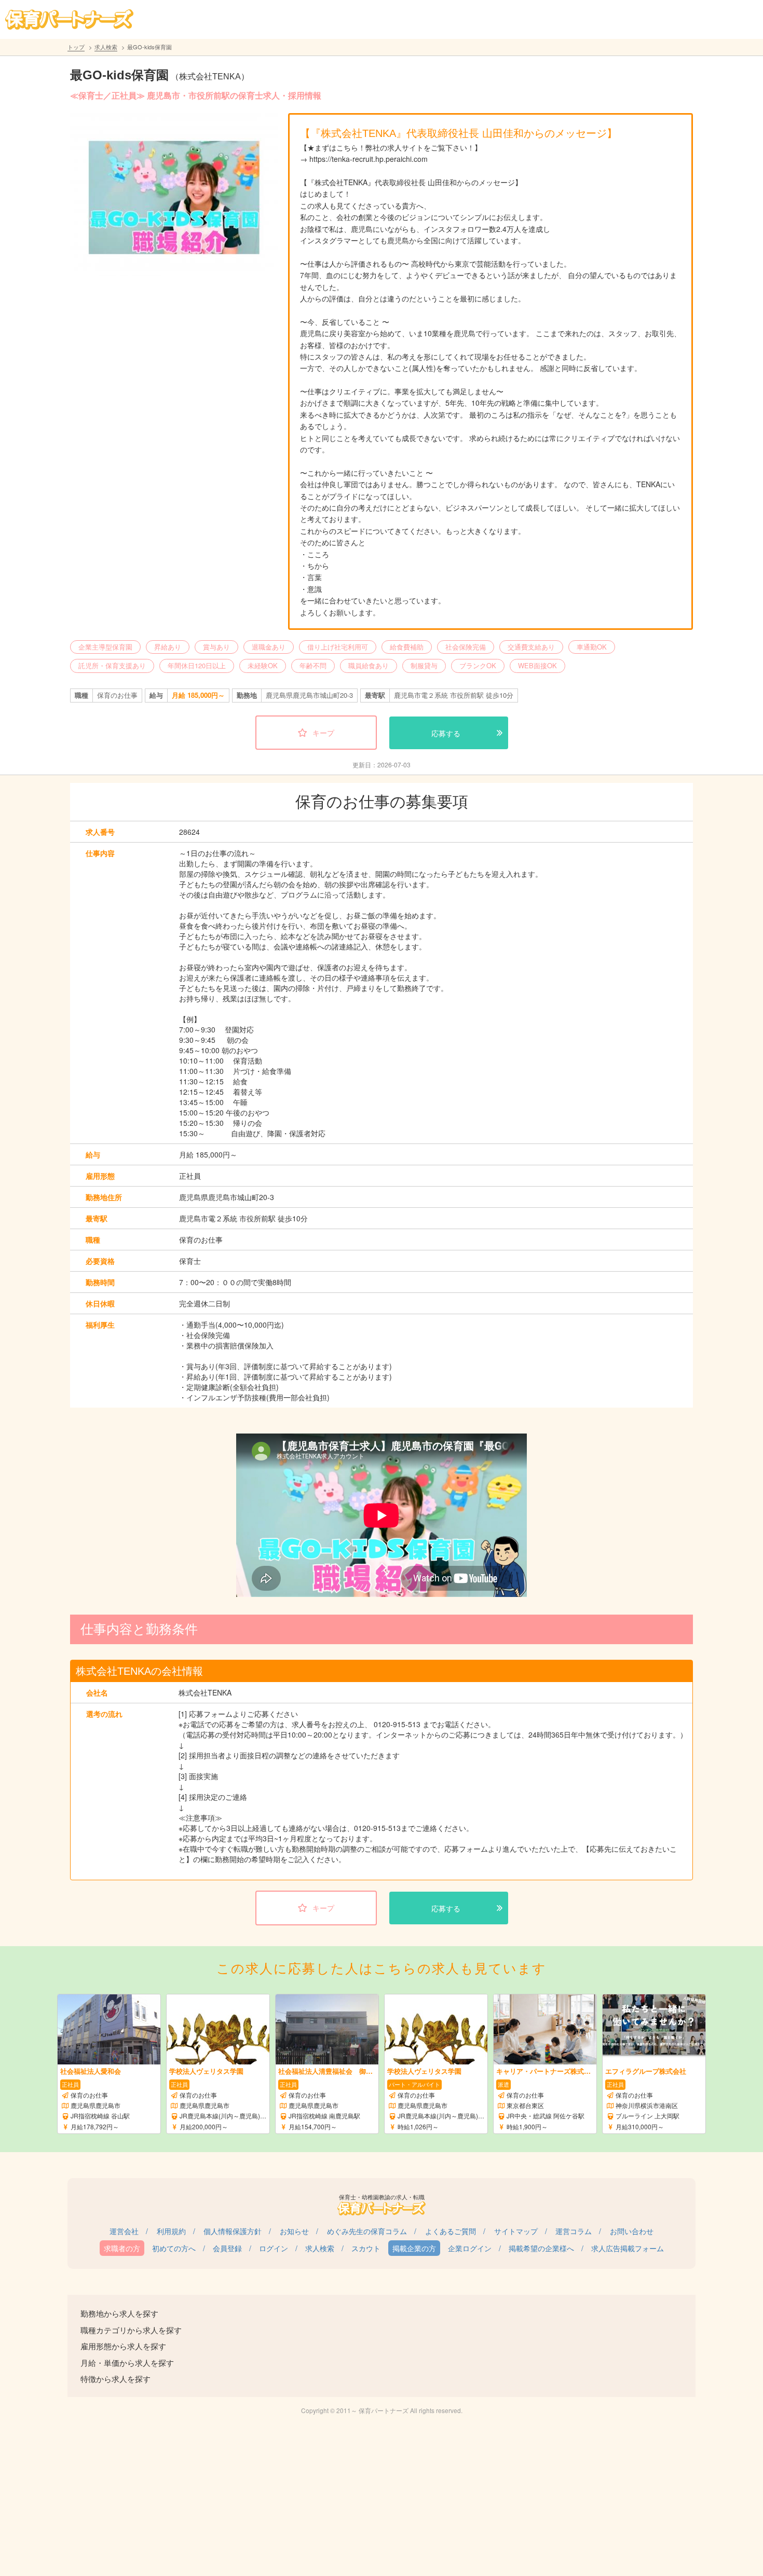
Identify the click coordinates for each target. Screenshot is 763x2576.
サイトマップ (516, 2231)
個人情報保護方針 (233, 2231)
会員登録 (227, 2248)
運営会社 (124, 2231)
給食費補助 (407, 647)
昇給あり (168, 647)
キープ (323, 733)
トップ (76, 47)
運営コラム (574, 2231)
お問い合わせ (632, 2231)
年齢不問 (313, 665)
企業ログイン (470, 2248)
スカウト (366, 2248)
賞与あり (216, 647)
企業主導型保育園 (105, 647)
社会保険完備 (466, 647)
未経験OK (263, 665)
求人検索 (106, 47)
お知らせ (294, 2231)
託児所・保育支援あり (112, 665)
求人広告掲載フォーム (628, 2248)
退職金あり (269, 647)
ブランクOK (478, 665)
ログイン (274, 2248)
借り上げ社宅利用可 (338, 647)
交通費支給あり (531, 647)
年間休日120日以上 (197, 665)
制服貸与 (424, 665)
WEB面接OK (537, 665)
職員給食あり (369, 665)
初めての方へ (174, 2248)
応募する (446, 733)
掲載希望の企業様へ (541, 2248)
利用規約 (171, 2231)
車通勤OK (592, 647)
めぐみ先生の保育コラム (367, 2231)
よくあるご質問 (451, 2231)
